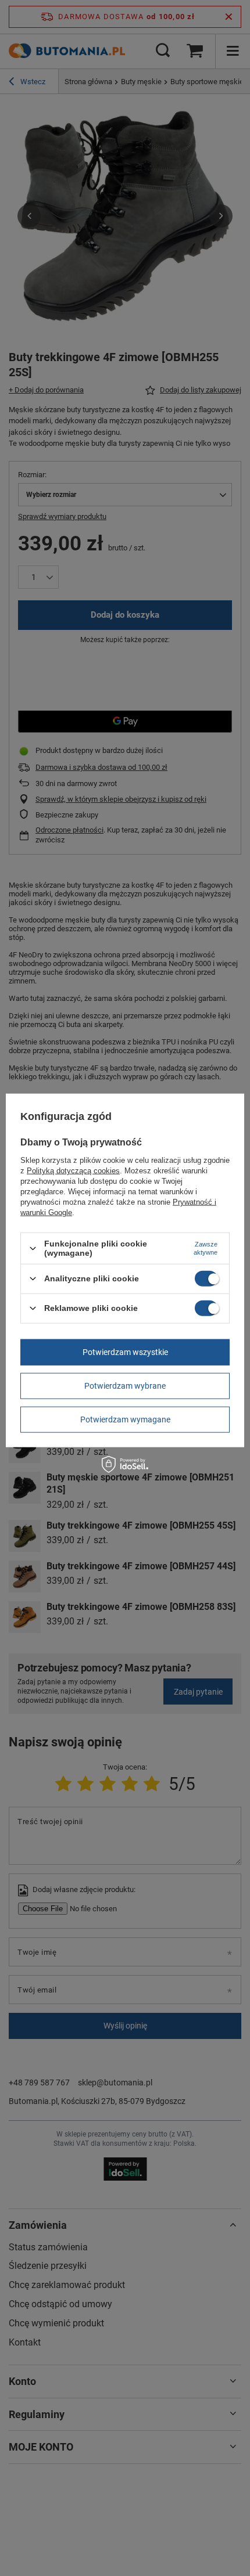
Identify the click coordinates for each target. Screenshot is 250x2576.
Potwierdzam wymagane (125, 1419)
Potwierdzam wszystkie (125, 1352)
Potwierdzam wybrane (125, 1386)
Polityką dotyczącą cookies (73, 1171)
